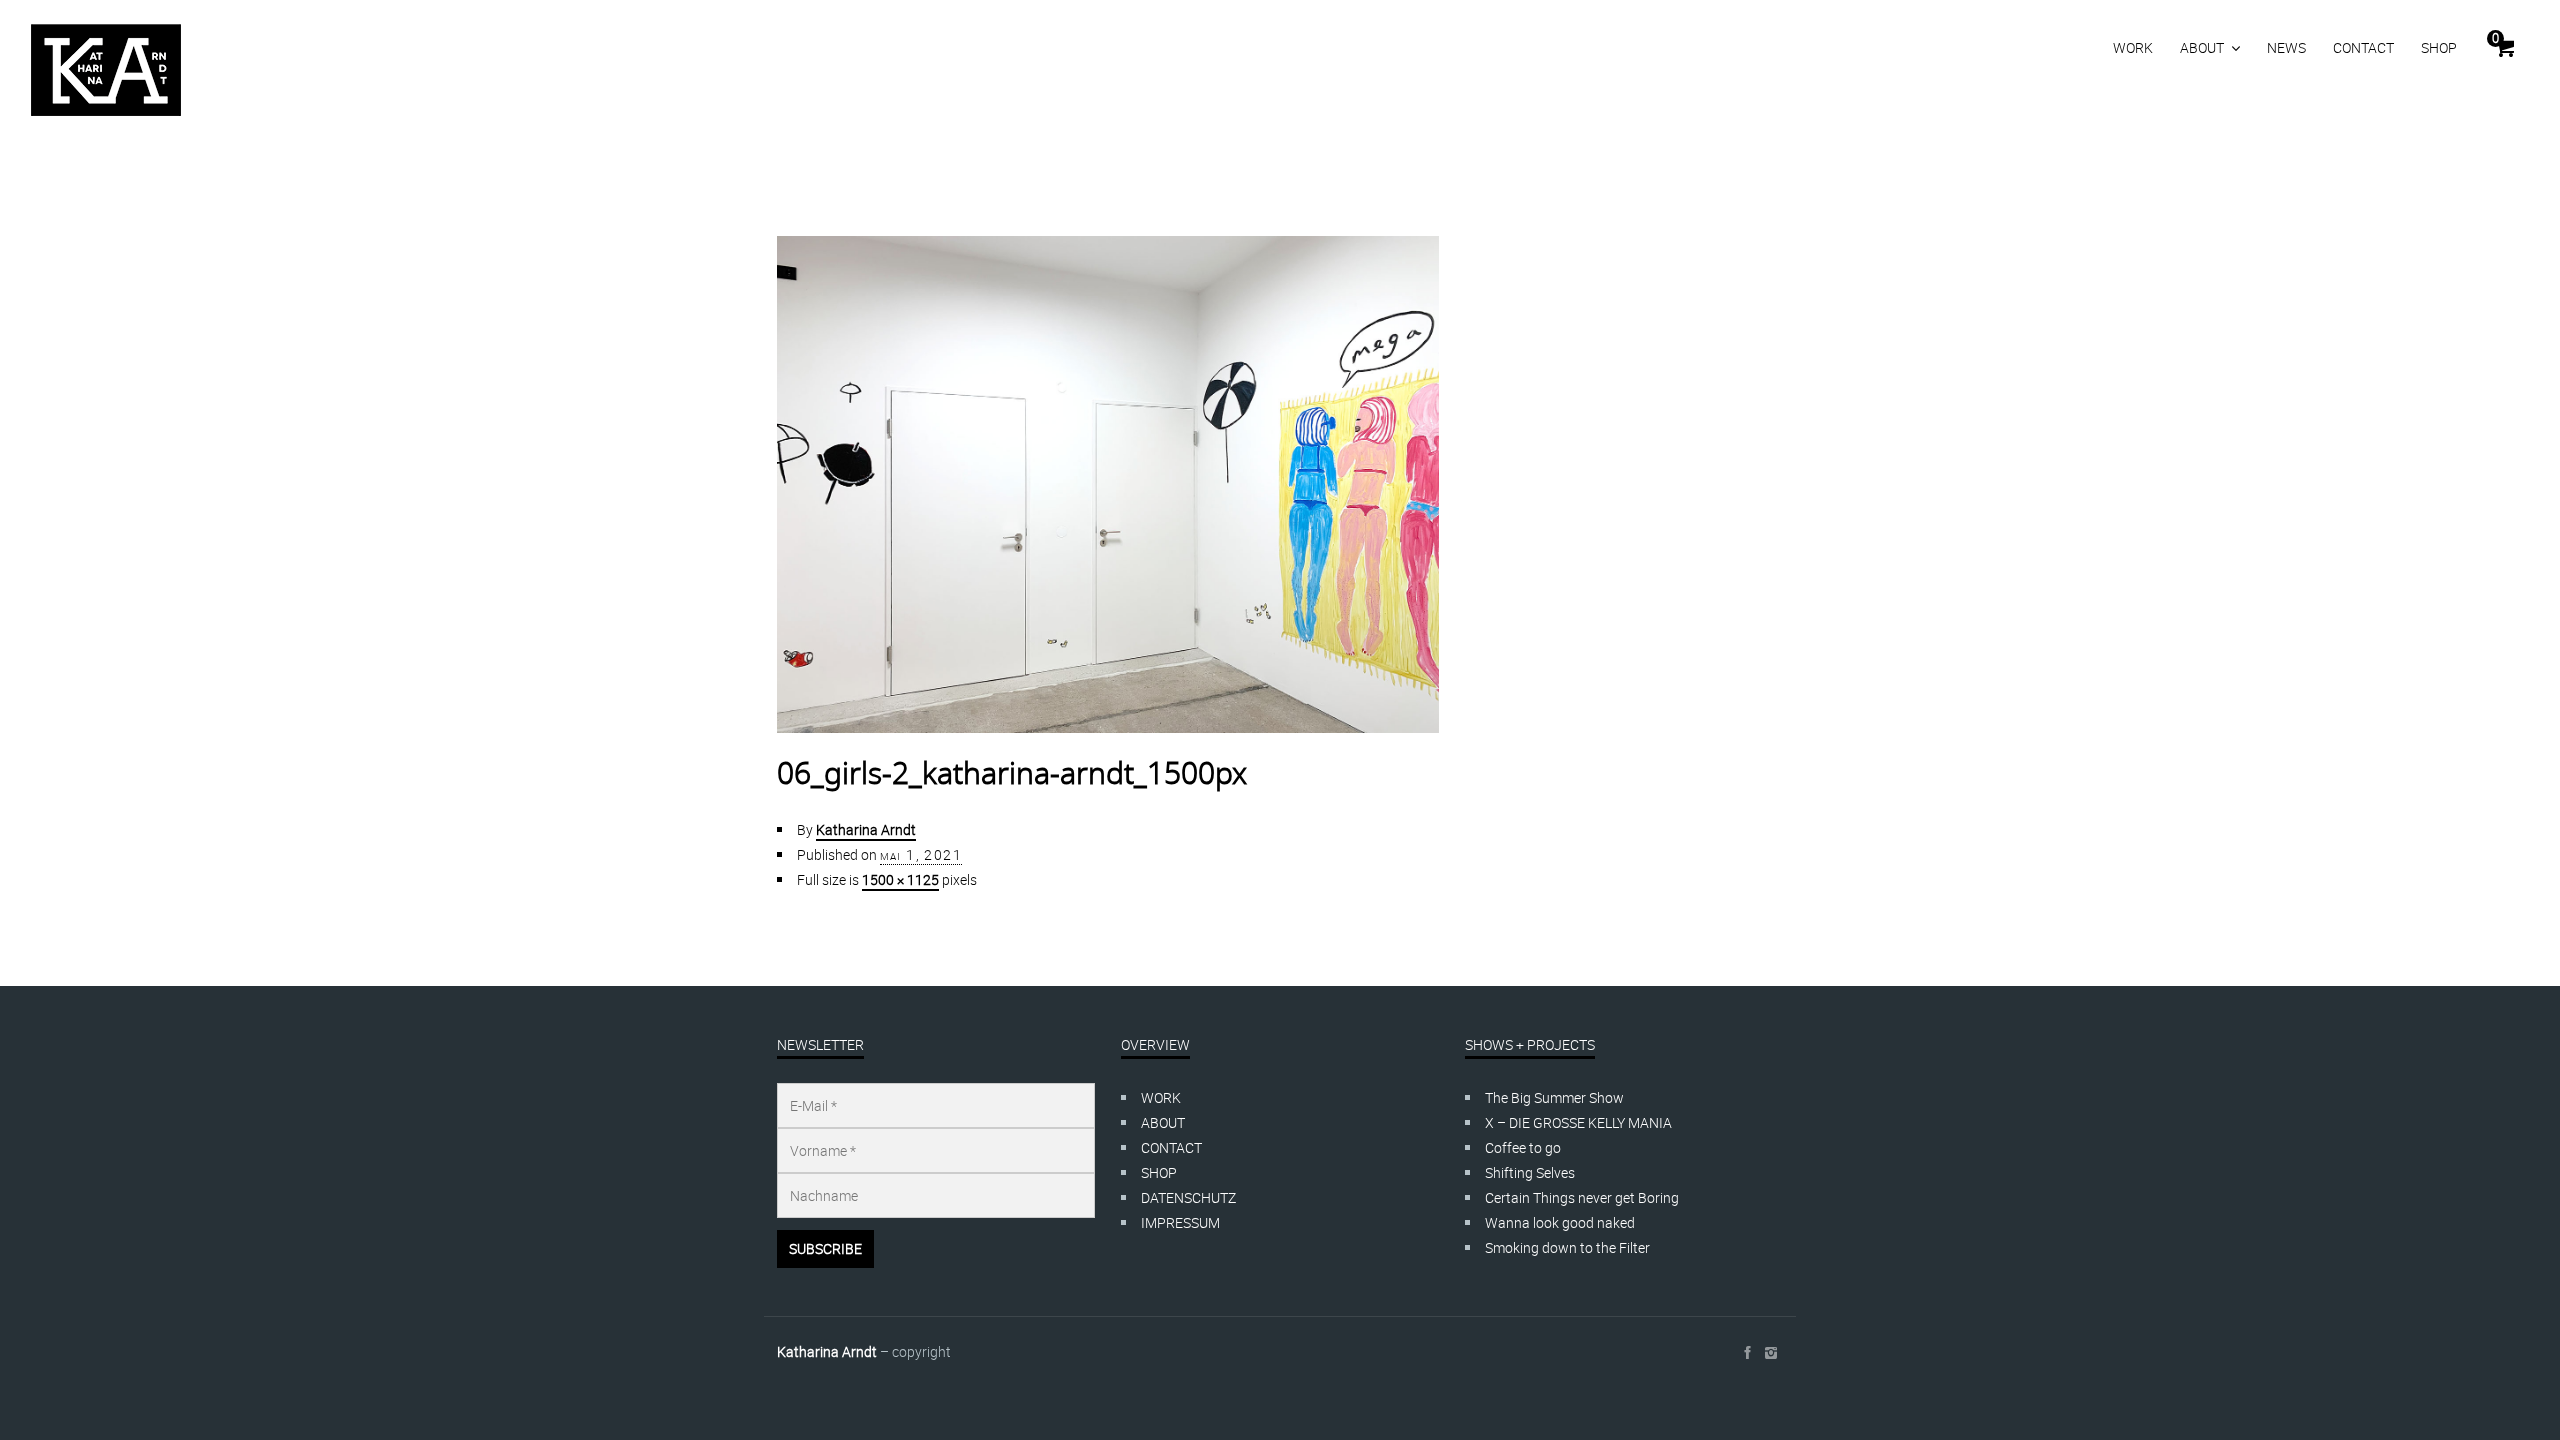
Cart (2495, 38)
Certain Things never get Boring (1582, 1197)
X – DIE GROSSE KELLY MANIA (1578, 1122)
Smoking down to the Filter (1567, 1247)
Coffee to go (1523, 1147)
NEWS (2286, 47)
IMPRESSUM (1180, 1222)
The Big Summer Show (1554, 1097)
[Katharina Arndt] (106, 70)
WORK (2133, 47)
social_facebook (1747, 1353)
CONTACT (2363, 47)
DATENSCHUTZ (1188, 1197)
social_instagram (1771, 1353)
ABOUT (2202, 47)
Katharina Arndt (866, 829)
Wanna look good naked (1560, 1222)
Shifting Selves (1530, 1172)
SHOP (2439, 47)
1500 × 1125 (900, 879)
